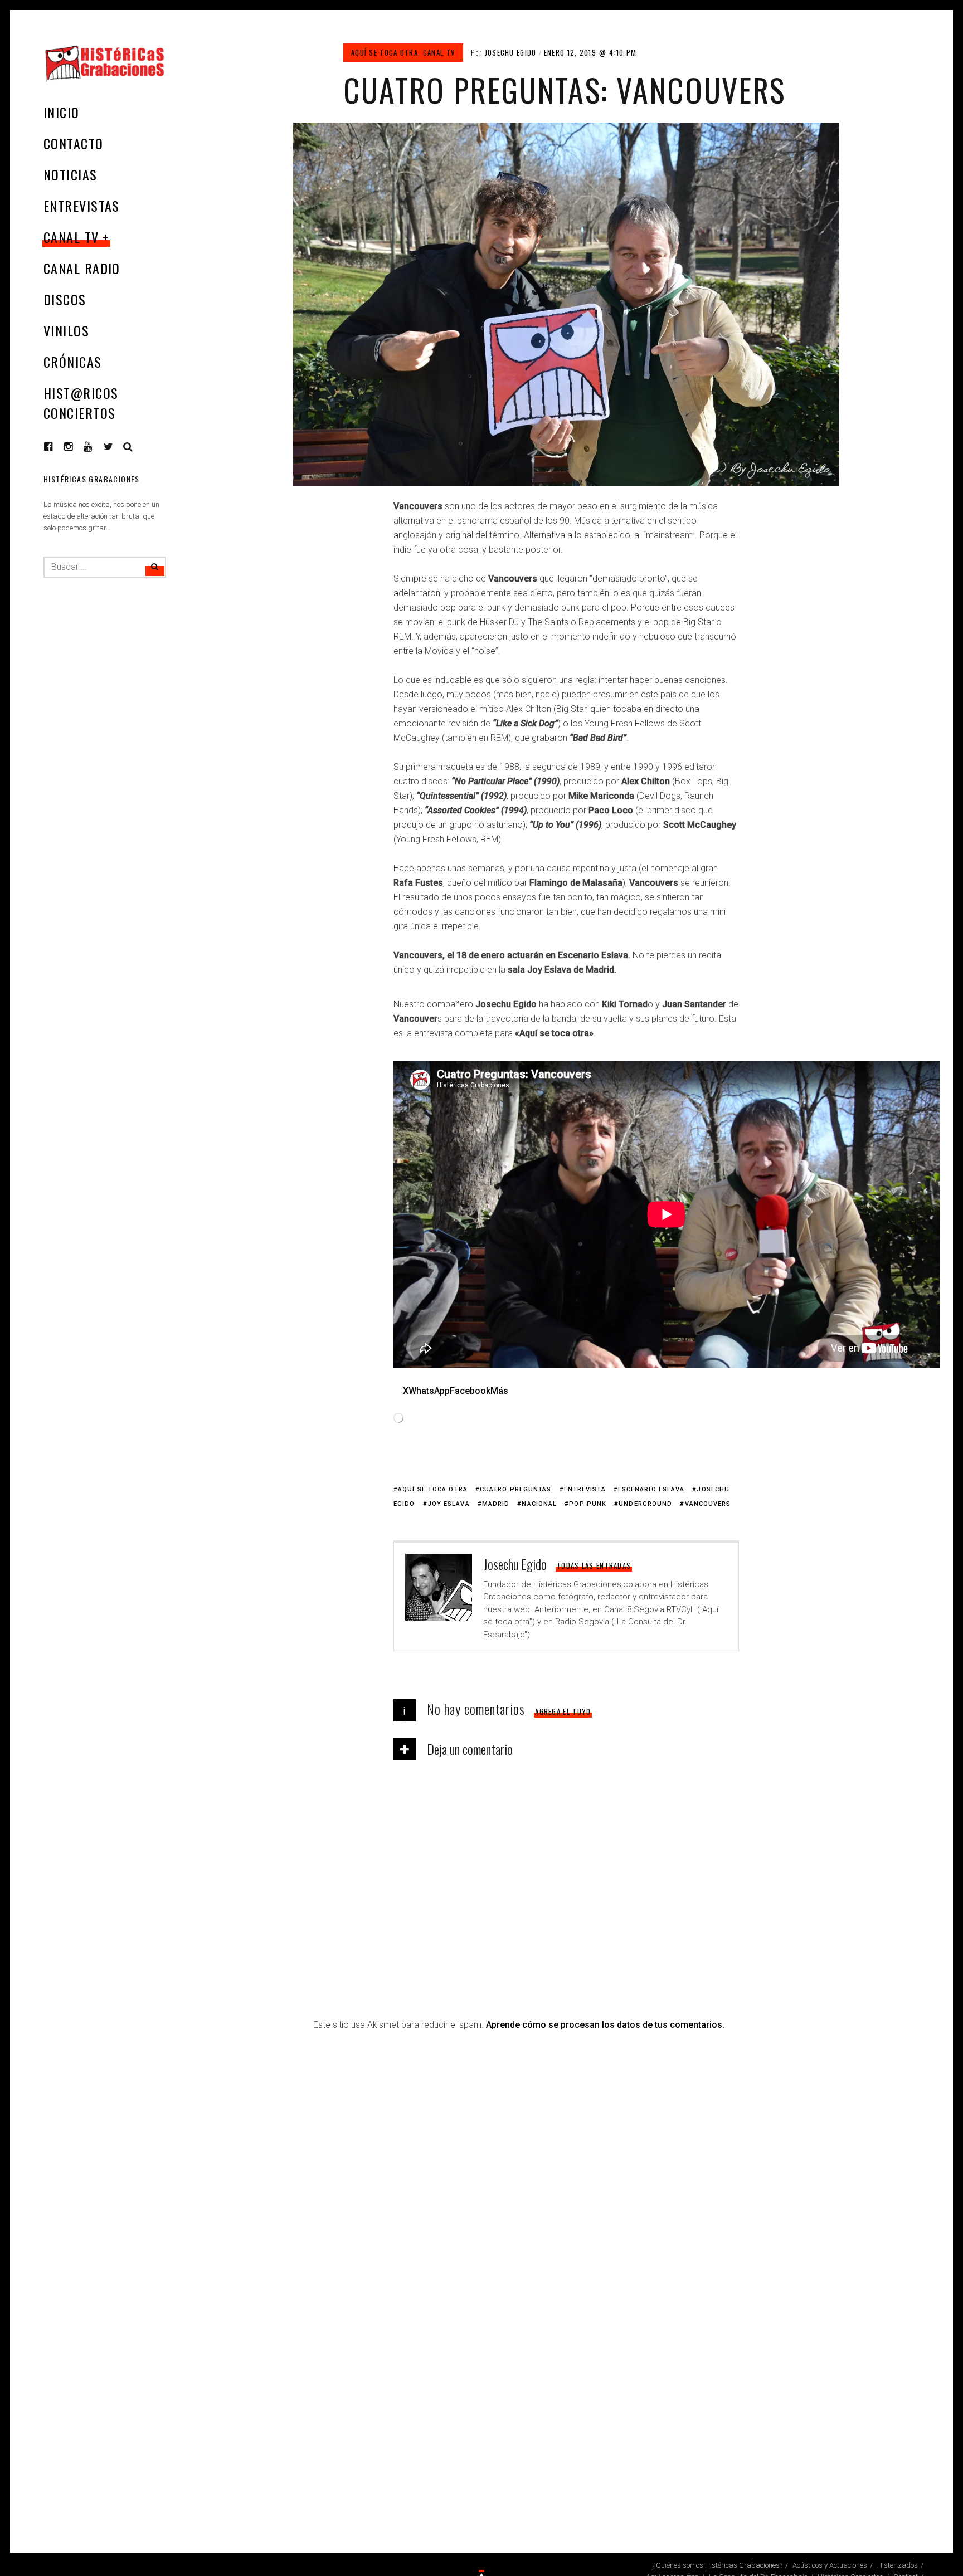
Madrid (496, 1504)
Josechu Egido (511, 52)
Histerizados (898, 2565)
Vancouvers (708, 1504)
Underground (645, 1504)
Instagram (77, 447)
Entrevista (585, 1489)
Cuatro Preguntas (516, 1489)
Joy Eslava (449, 1504)
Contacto (74, 143)
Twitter (109, 447)
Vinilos (66, 330)
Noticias (70, 174)
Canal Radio (82, 268)
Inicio (62, 112)
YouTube (96, 447)
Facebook (57, 447)
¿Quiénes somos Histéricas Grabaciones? (718, 2565)
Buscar (128, 447)
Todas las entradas (594, 1565)
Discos (65, 299)
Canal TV (71, 237)
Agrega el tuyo (563, 1711)
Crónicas (73, 362)
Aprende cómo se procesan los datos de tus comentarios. (605, 2025)
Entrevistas (82, 206)
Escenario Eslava (651, 1489)
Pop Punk (588, 1504)
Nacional (539, 1504)
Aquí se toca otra (385, 52)
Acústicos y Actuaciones (830, 2565)
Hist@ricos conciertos (81, 403)
